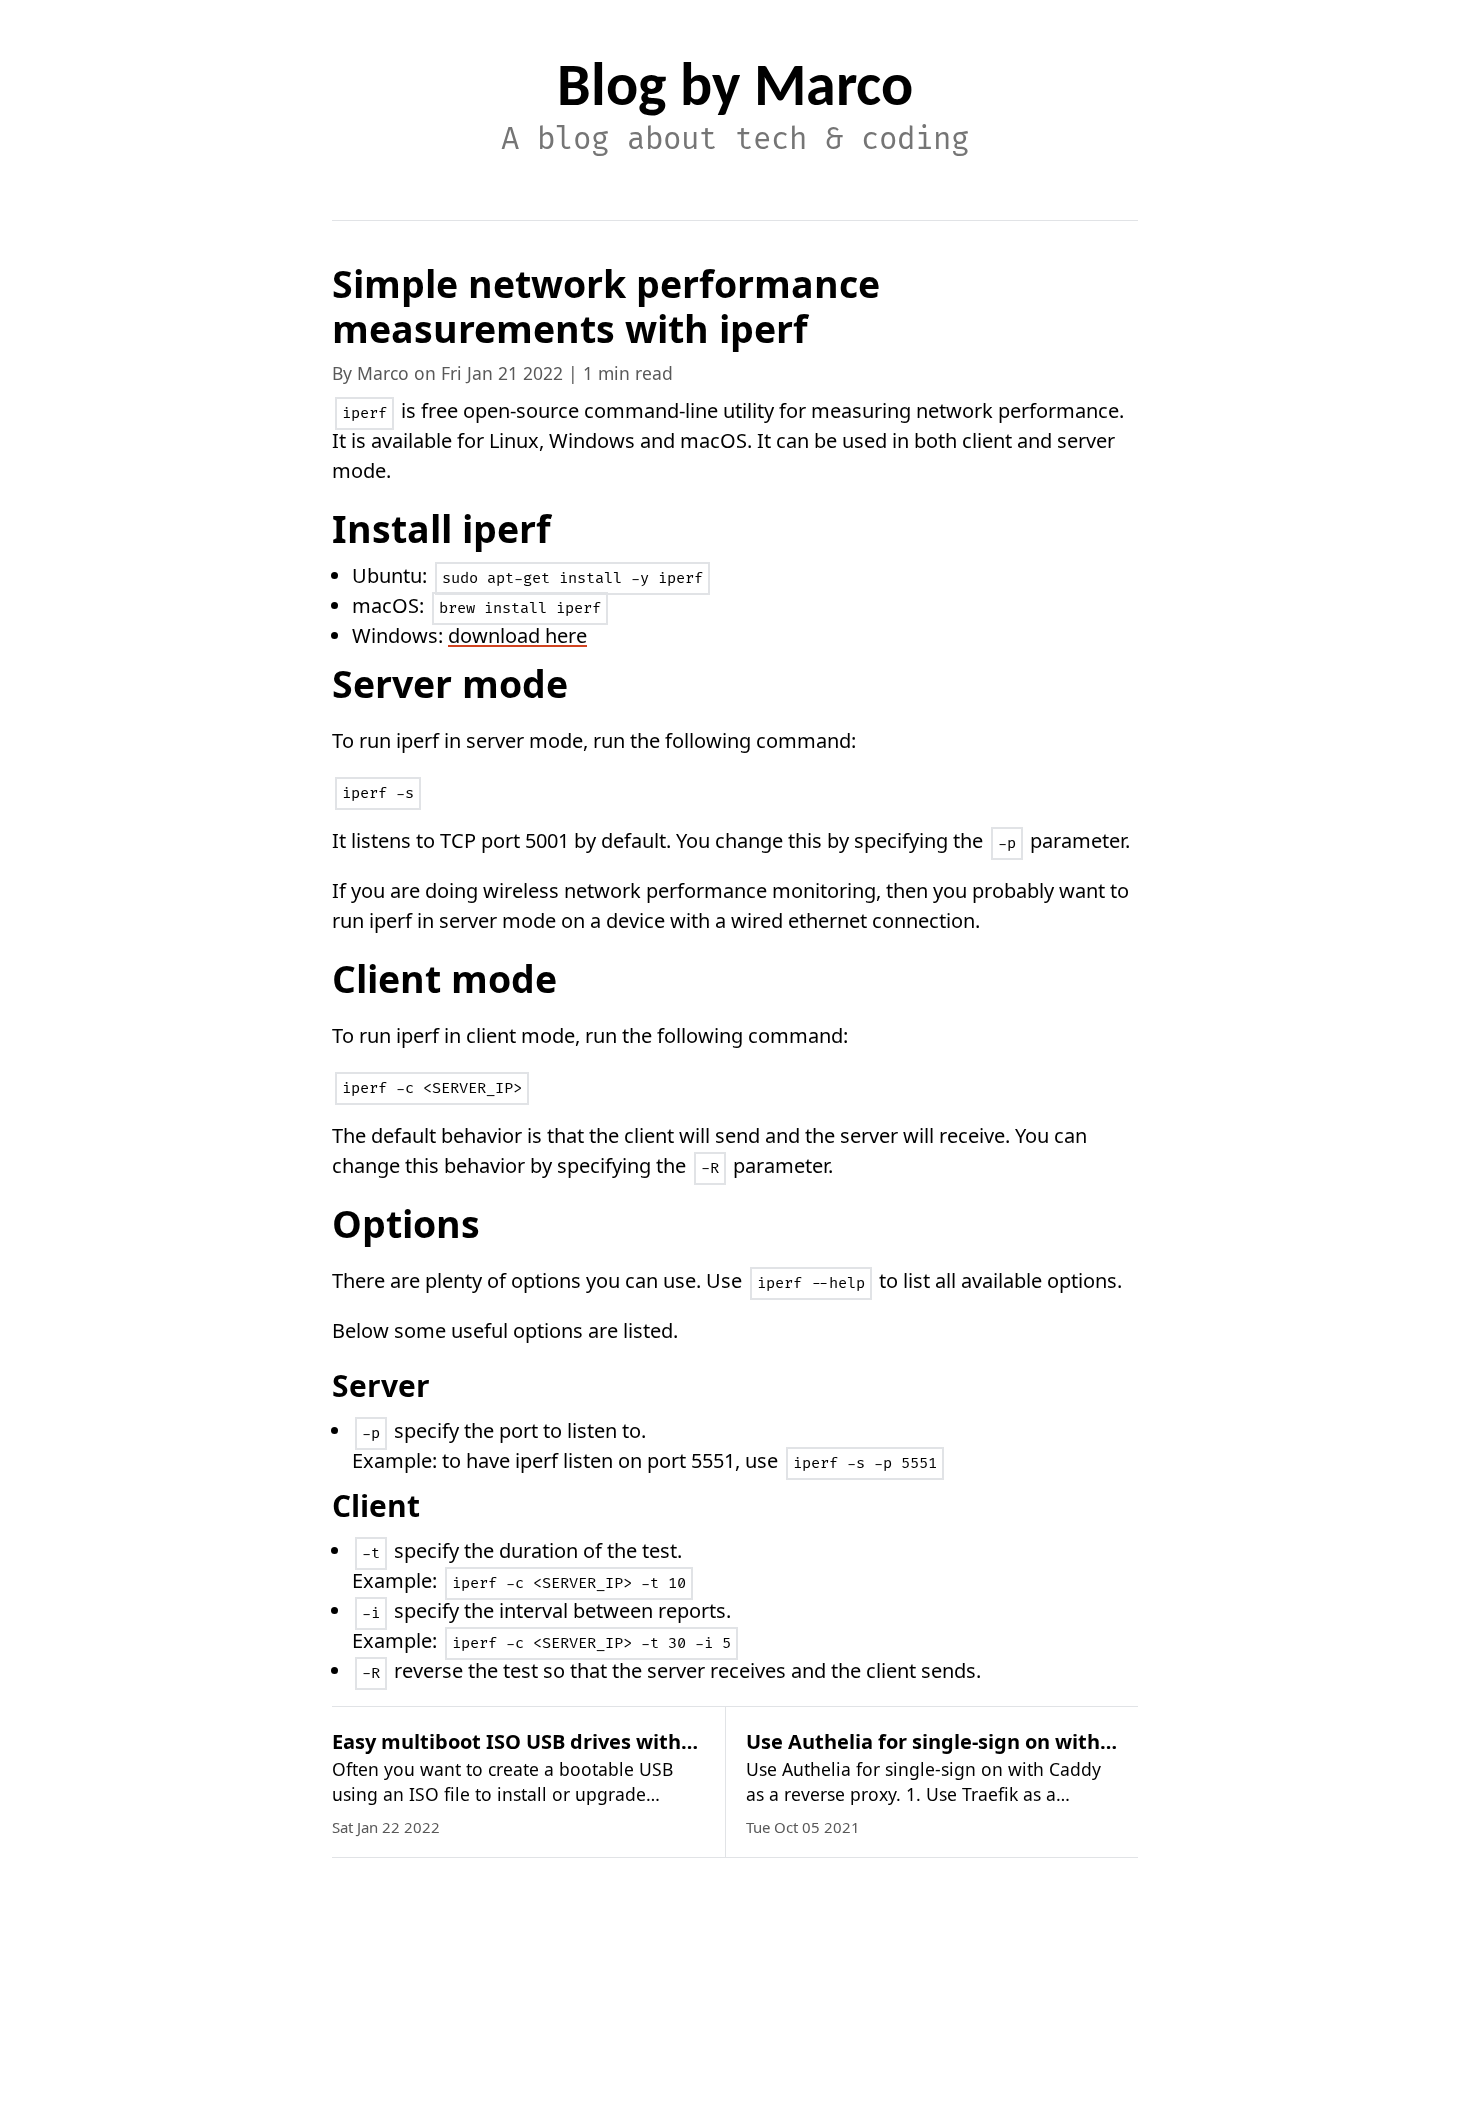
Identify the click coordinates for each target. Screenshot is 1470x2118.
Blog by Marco (735, 90)
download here (517, 635)
